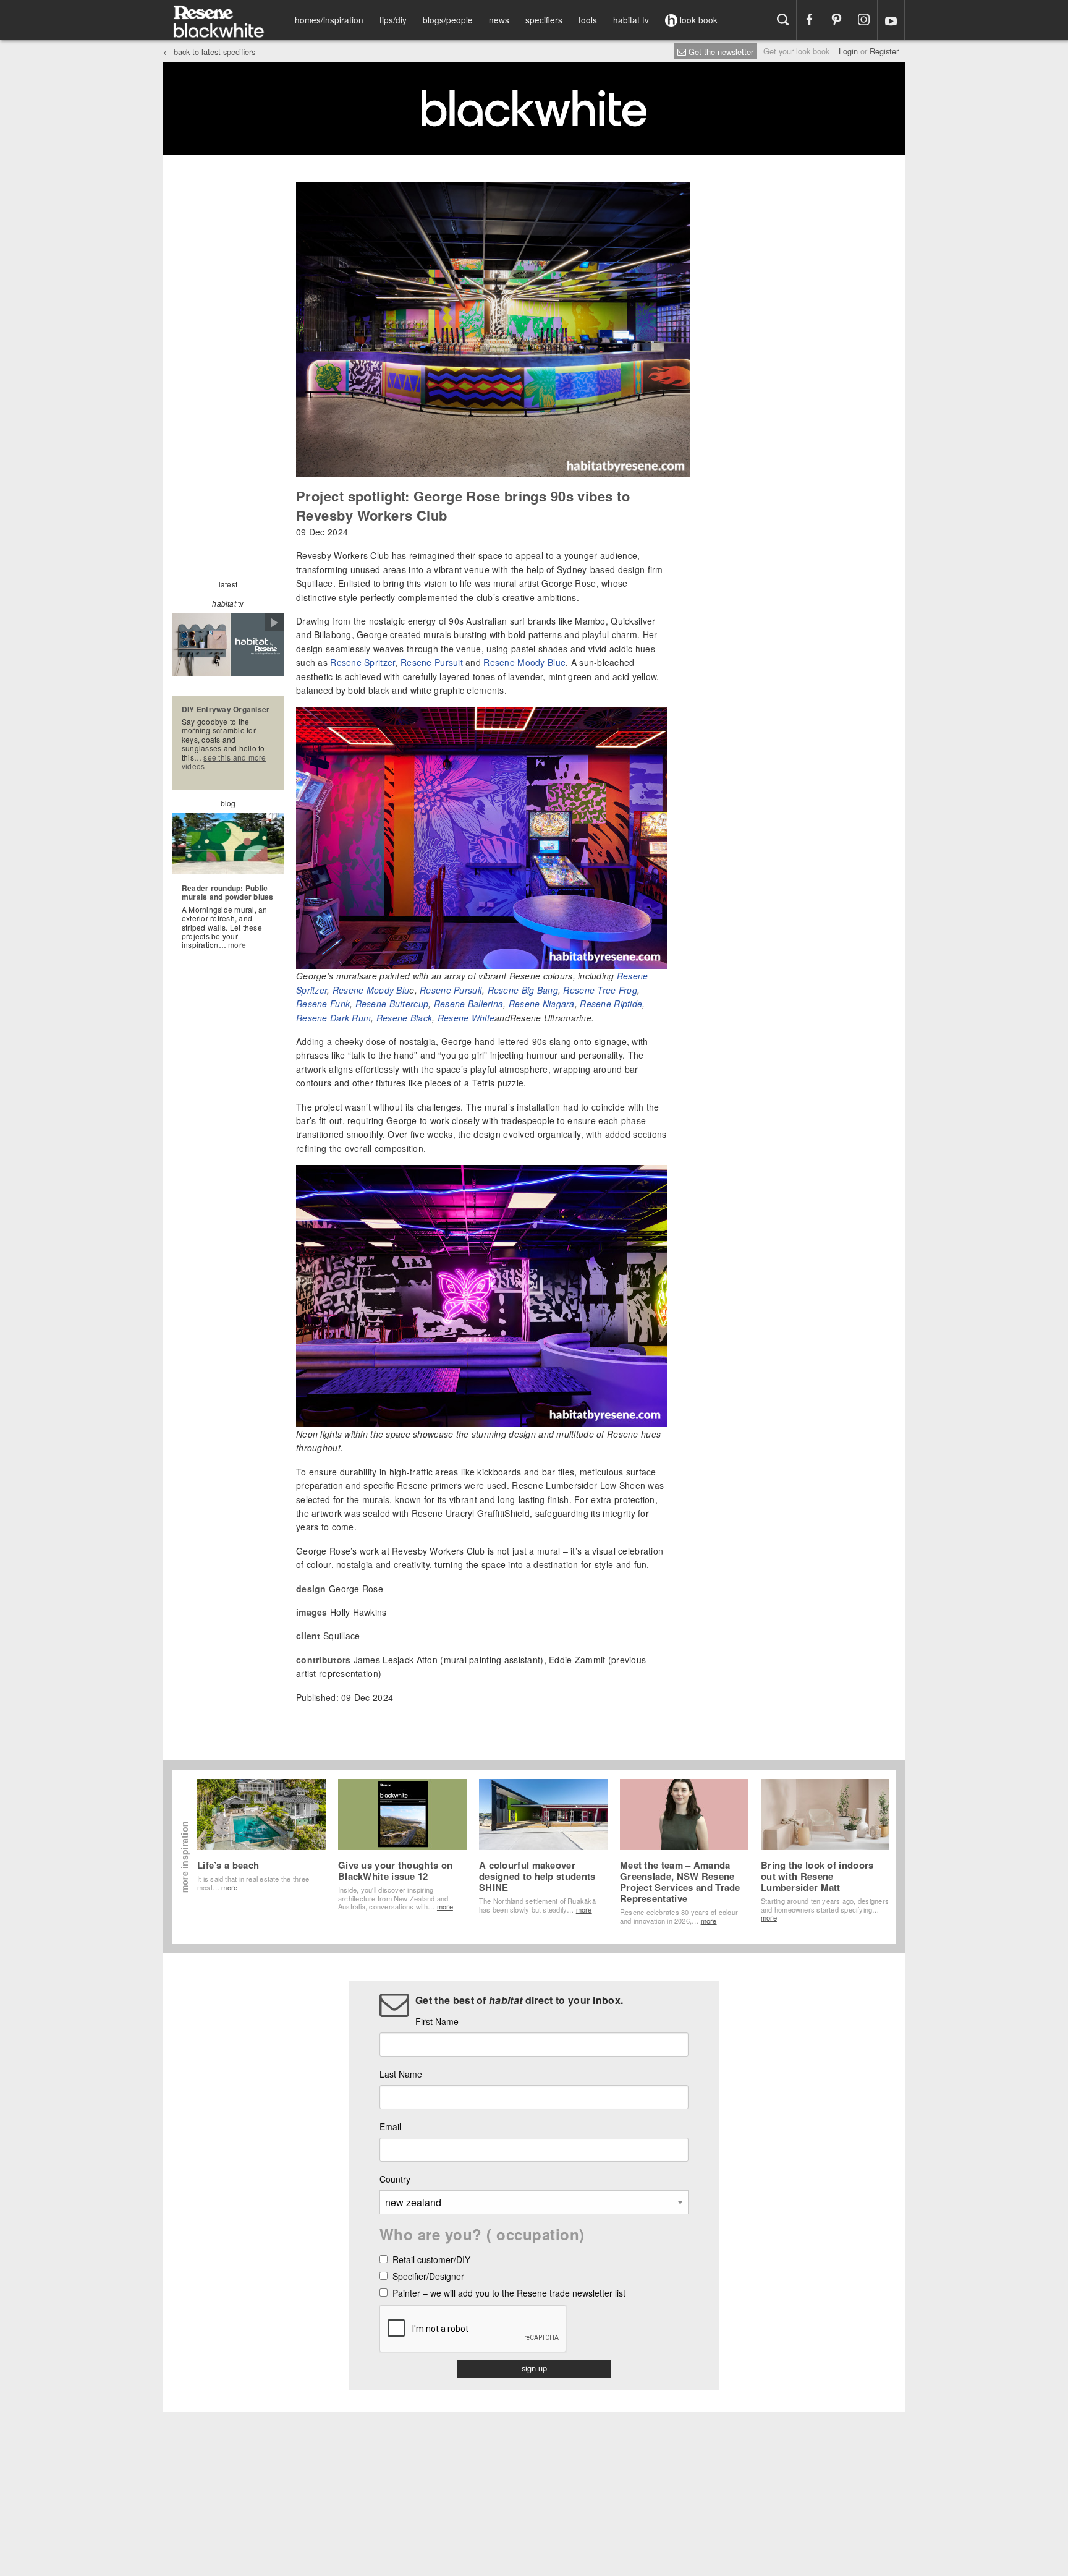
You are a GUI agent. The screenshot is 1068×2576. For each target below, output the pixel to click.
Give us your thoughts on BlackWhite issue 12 (395, 1870)
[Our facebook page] (810, 20)
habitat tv (631, 20)
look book (697, 20)
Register (884, 51)
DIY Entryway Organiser (226, 709)
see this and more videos (224, 761)
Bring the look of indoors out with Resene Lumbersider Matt (817, 1876)
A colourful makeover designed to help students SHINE (537, 1876)
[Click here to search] (783, 20)
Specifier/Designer (428, 2277)
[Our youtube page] (891, 20)
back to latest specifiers (209, 52)
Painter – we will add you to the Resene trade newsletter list (509, 2294)
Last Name (401, 2074)
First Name (437, 2021)
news (499, 20)
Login (848, 51)
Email (390, 2126)
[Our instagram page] (864, 20)
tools (588, 20)
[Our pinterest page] (837, 20)
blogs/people (448, 20)
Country (395, 2179)
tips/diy (393, 20)
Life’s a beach (228, 1865)
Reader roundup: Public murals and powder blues (228, 892)
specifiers (544, 20)
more (237, 945)
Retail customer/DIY (431, 2260)
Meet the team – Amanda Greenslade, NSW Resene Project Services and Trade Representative (680, 1882)
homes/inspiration (329, 20)
